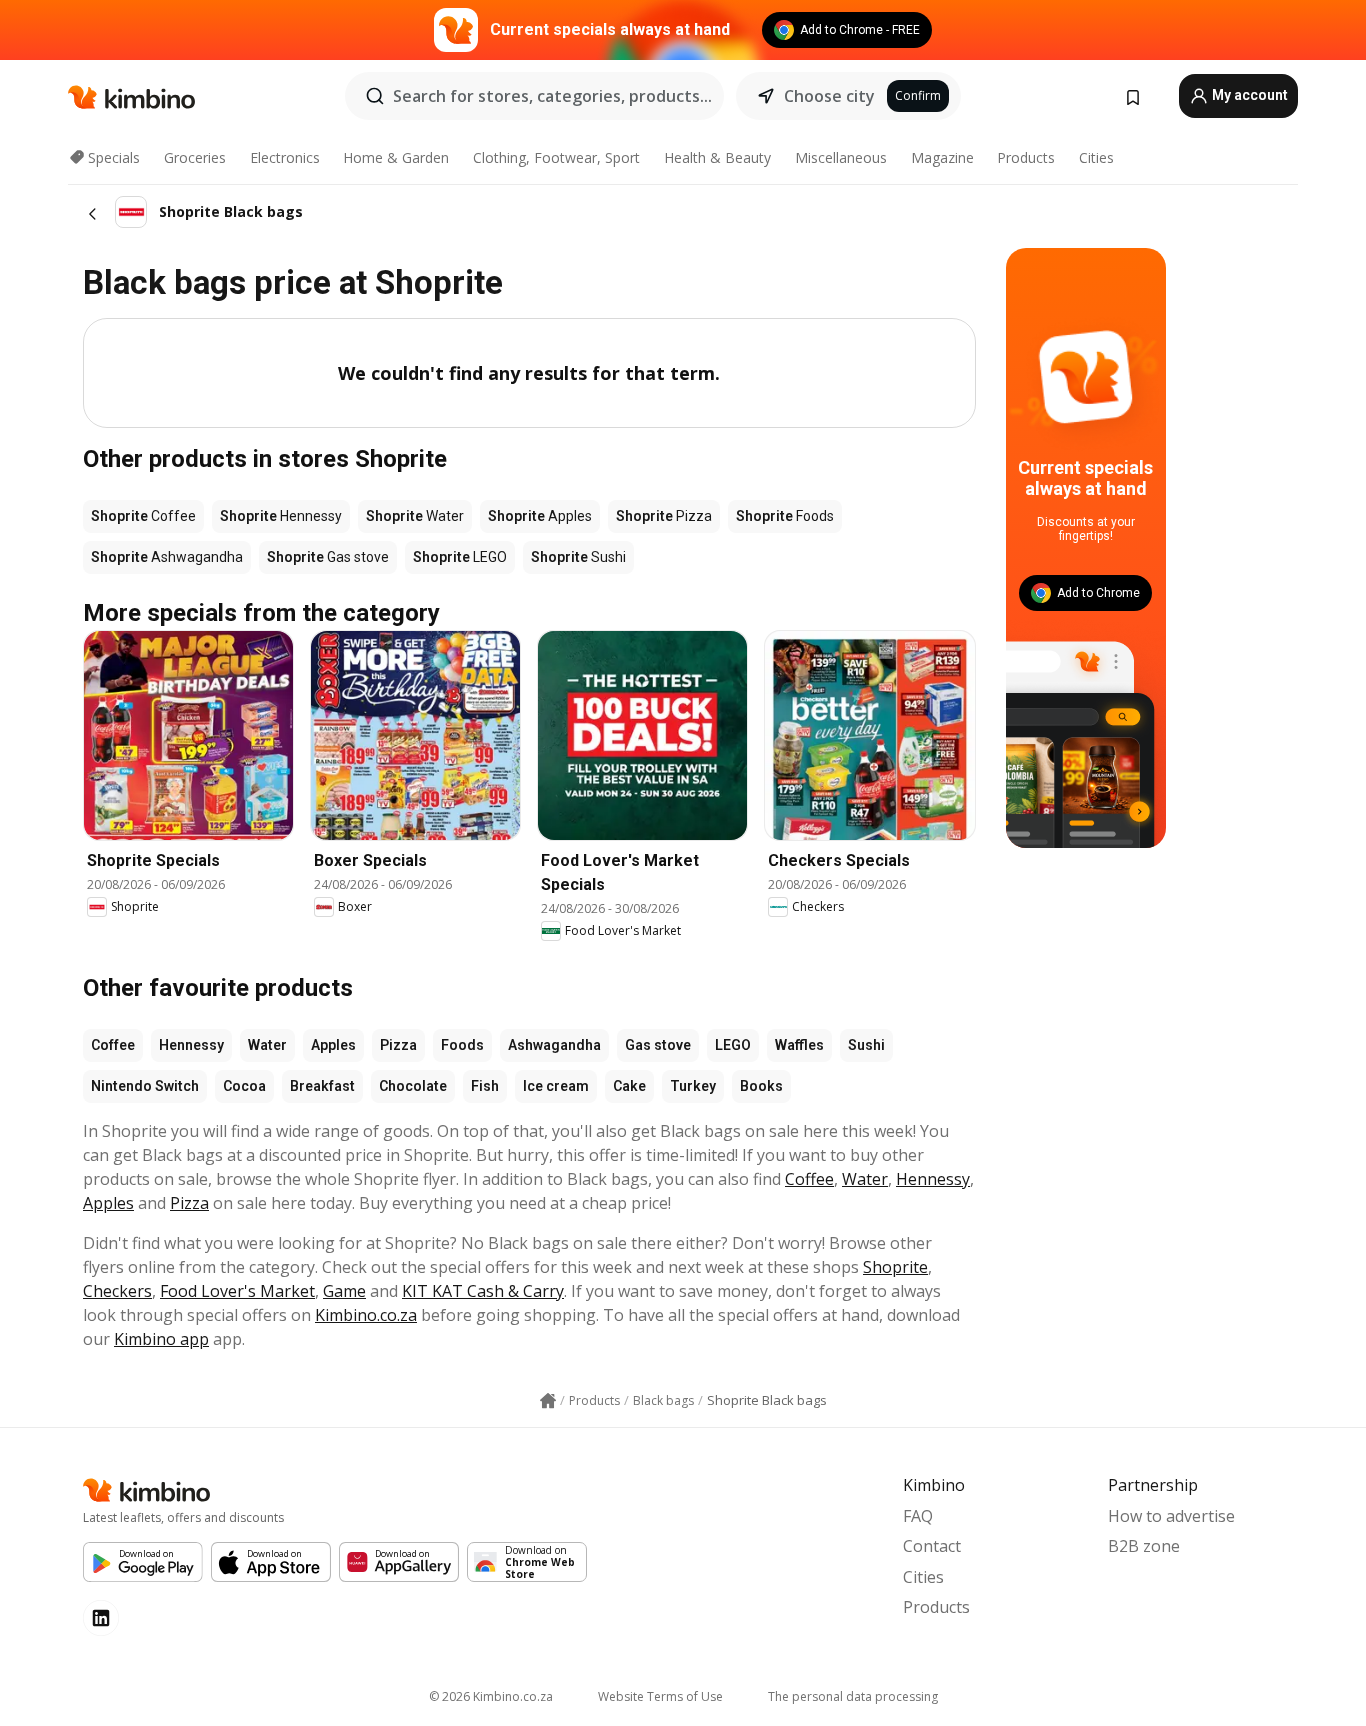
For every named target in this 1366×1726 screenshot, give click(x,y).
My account (1248, 95)
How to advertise (1171, 1516)
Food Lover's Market (237, 1291)
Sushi (866, 1045)
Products (1026, 157)
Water (267, 1045)
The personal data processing (853, 1696)
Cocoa (244, 1086)
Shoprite (895, 1267)
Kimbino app (161, 1339)
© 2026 (491, 1696)
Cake (629, 1086)
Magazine (942, 157)
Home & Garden (396, 157)
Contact (932, 1546)
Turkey (693, 1086)
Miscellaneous (841, 157)
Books (761, 1086)
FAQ (918, 1516)
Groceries (195, 157)
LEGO (733, 1045)
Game (344, 1291)
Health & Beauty (717, 157)
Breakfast (322, 1086)
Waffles (799, 1045)
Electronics (285, 157)
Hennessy (191, 1045)
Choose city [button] (829, 96)
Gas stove (658, 1045)
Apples (333, 1045)
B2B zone (1144, 1546)
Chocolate (413, 1086)
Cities (1096, 157)
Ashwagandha (554, 1045)
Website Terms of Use (660, 1696)
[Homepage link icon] (548, 1401)
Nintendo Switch (145, 1086)
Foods (462, 1045)
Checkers (117, 1291)
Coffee (113, 1045)
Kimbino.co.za (366, 1315)
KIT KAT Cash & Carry (483, 1291)
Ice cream (556, 1086)
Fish (485, 1086)
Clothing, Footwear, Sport (556, 157)
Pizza (398, 1045)
